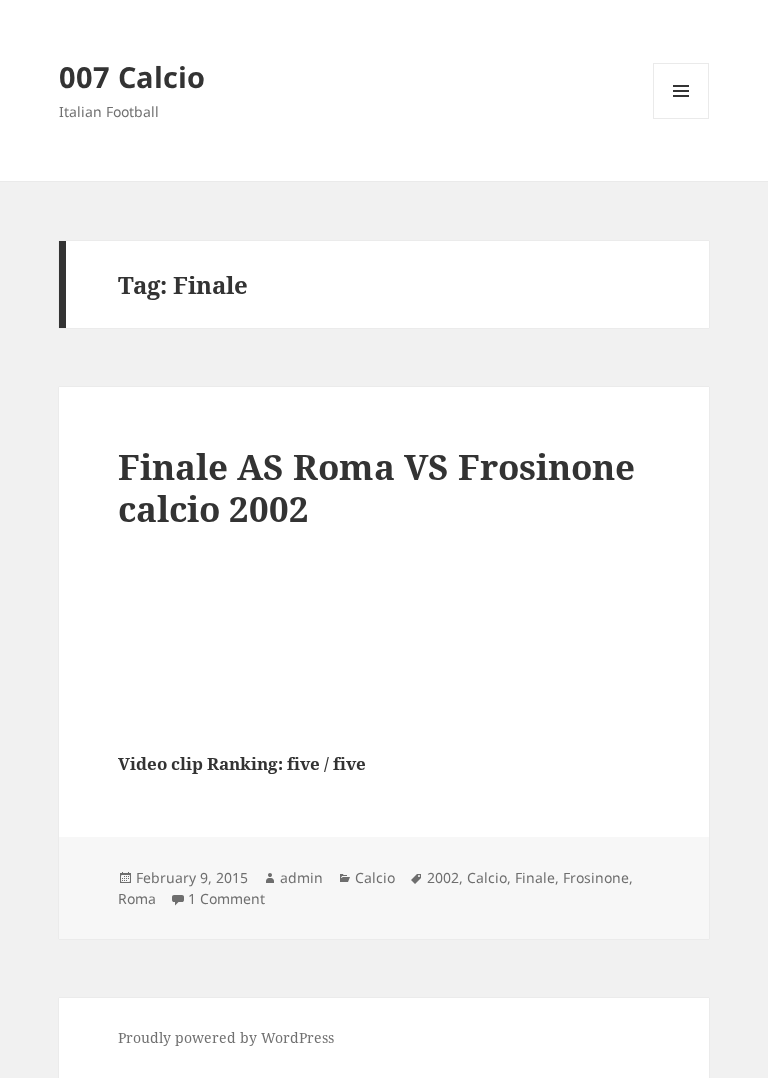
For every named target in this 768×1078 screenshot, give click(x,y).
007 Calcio (132, 76)
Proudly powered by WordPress (226, 1037)
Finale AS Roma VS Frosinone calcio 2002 (376, 487)
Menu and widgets (681, 118)
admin (301, 877)
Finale (535, 877)
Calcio (375, 877)
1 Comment (226, 898)
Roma (137, 898)
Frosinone (596, 877)
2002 (443, 877)
